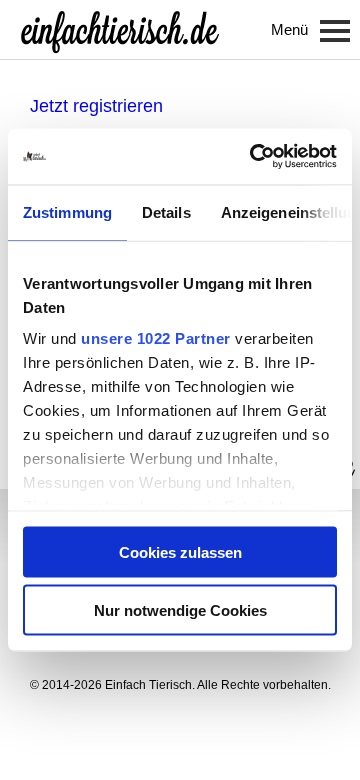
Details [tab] (166, 211)
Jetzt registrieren (96, 106)
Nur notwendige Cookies (180, 610)
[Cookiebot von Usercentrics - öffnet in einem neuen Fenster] (254, 157)
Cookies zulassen (180, 551)
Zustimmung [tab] (67, 211)
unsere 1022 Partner (156, 338)
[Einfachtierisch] (120, 30)
